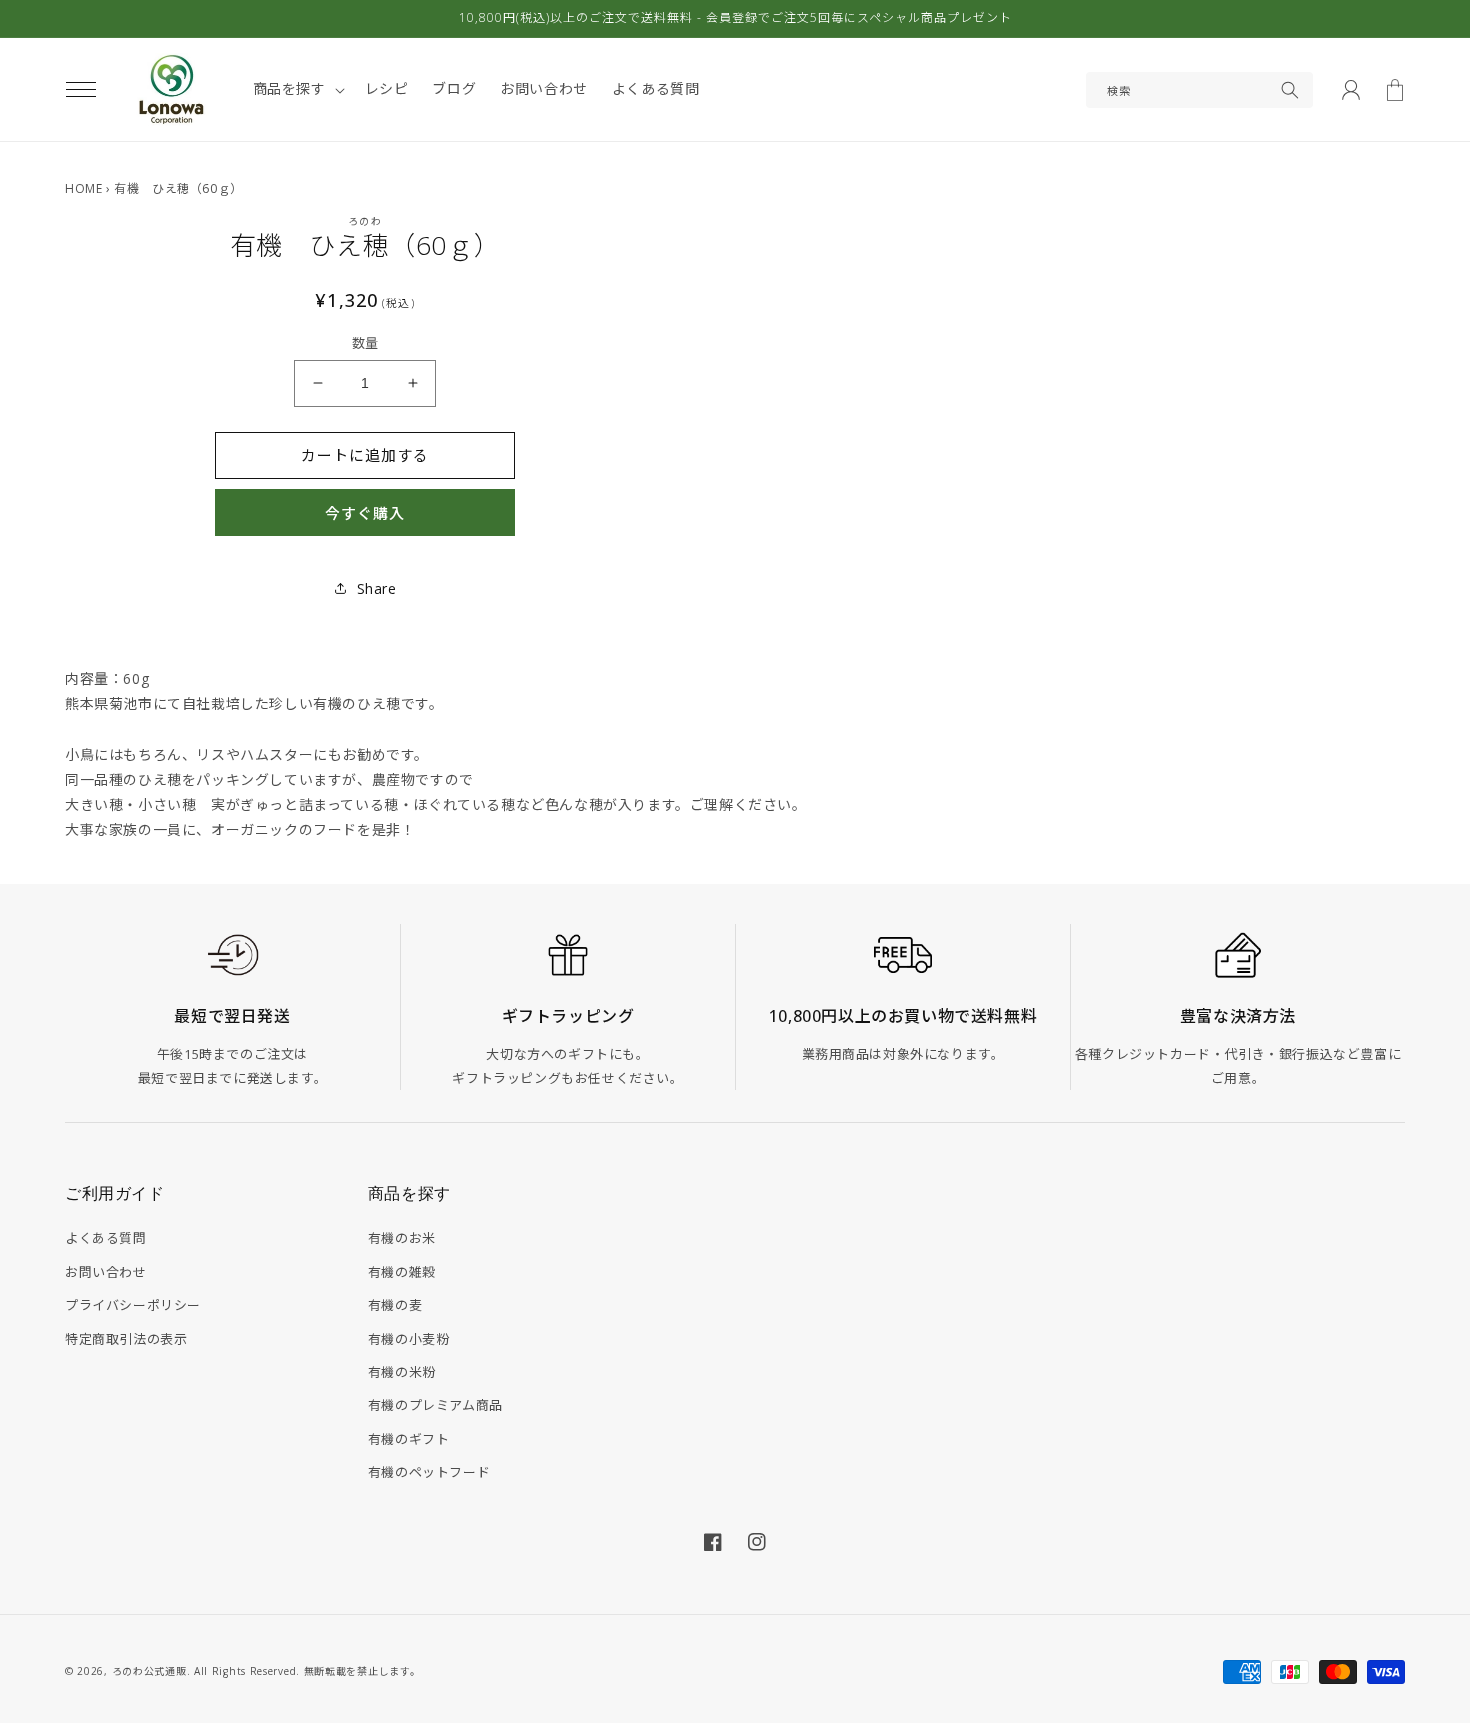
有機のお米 (402, 1238)
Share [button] (377, 588)
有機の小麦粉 (409, 1339)
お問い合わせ (106, 1272)
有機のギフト (409, 1439)
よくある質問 (106, 1238)
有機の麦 (395, 1305)
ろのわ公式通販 (149, 1671)
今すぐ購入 (365, 513)
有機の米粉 (402, 1372)
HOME (83, 188)
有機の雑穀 (402, 1272)
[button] (81, 90)
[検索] (1290, 90)
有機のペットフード (429, 1472)
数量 (365, 343)
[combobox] (1199, 90)
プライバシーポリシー (133, 1305)
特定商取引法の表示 (126, 1339)
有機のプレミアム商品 (435, 1405)
